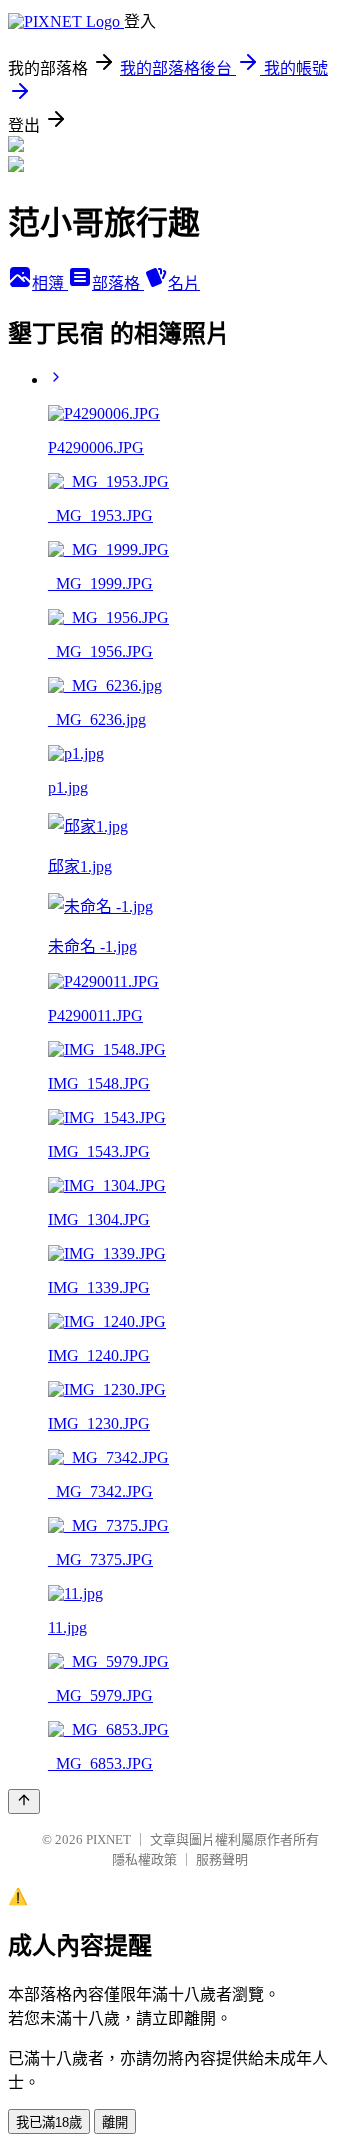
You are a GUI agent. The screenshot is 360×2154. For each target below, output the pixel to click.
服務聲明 (222, 1859)
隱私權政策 (144, 1859)
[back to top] (24, 1801)
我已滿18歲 (49, 2122)
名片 (184, 283)
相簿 (50, 283)
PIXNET (108, 1839)
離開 (115, 2122)
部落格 (118, 283)
